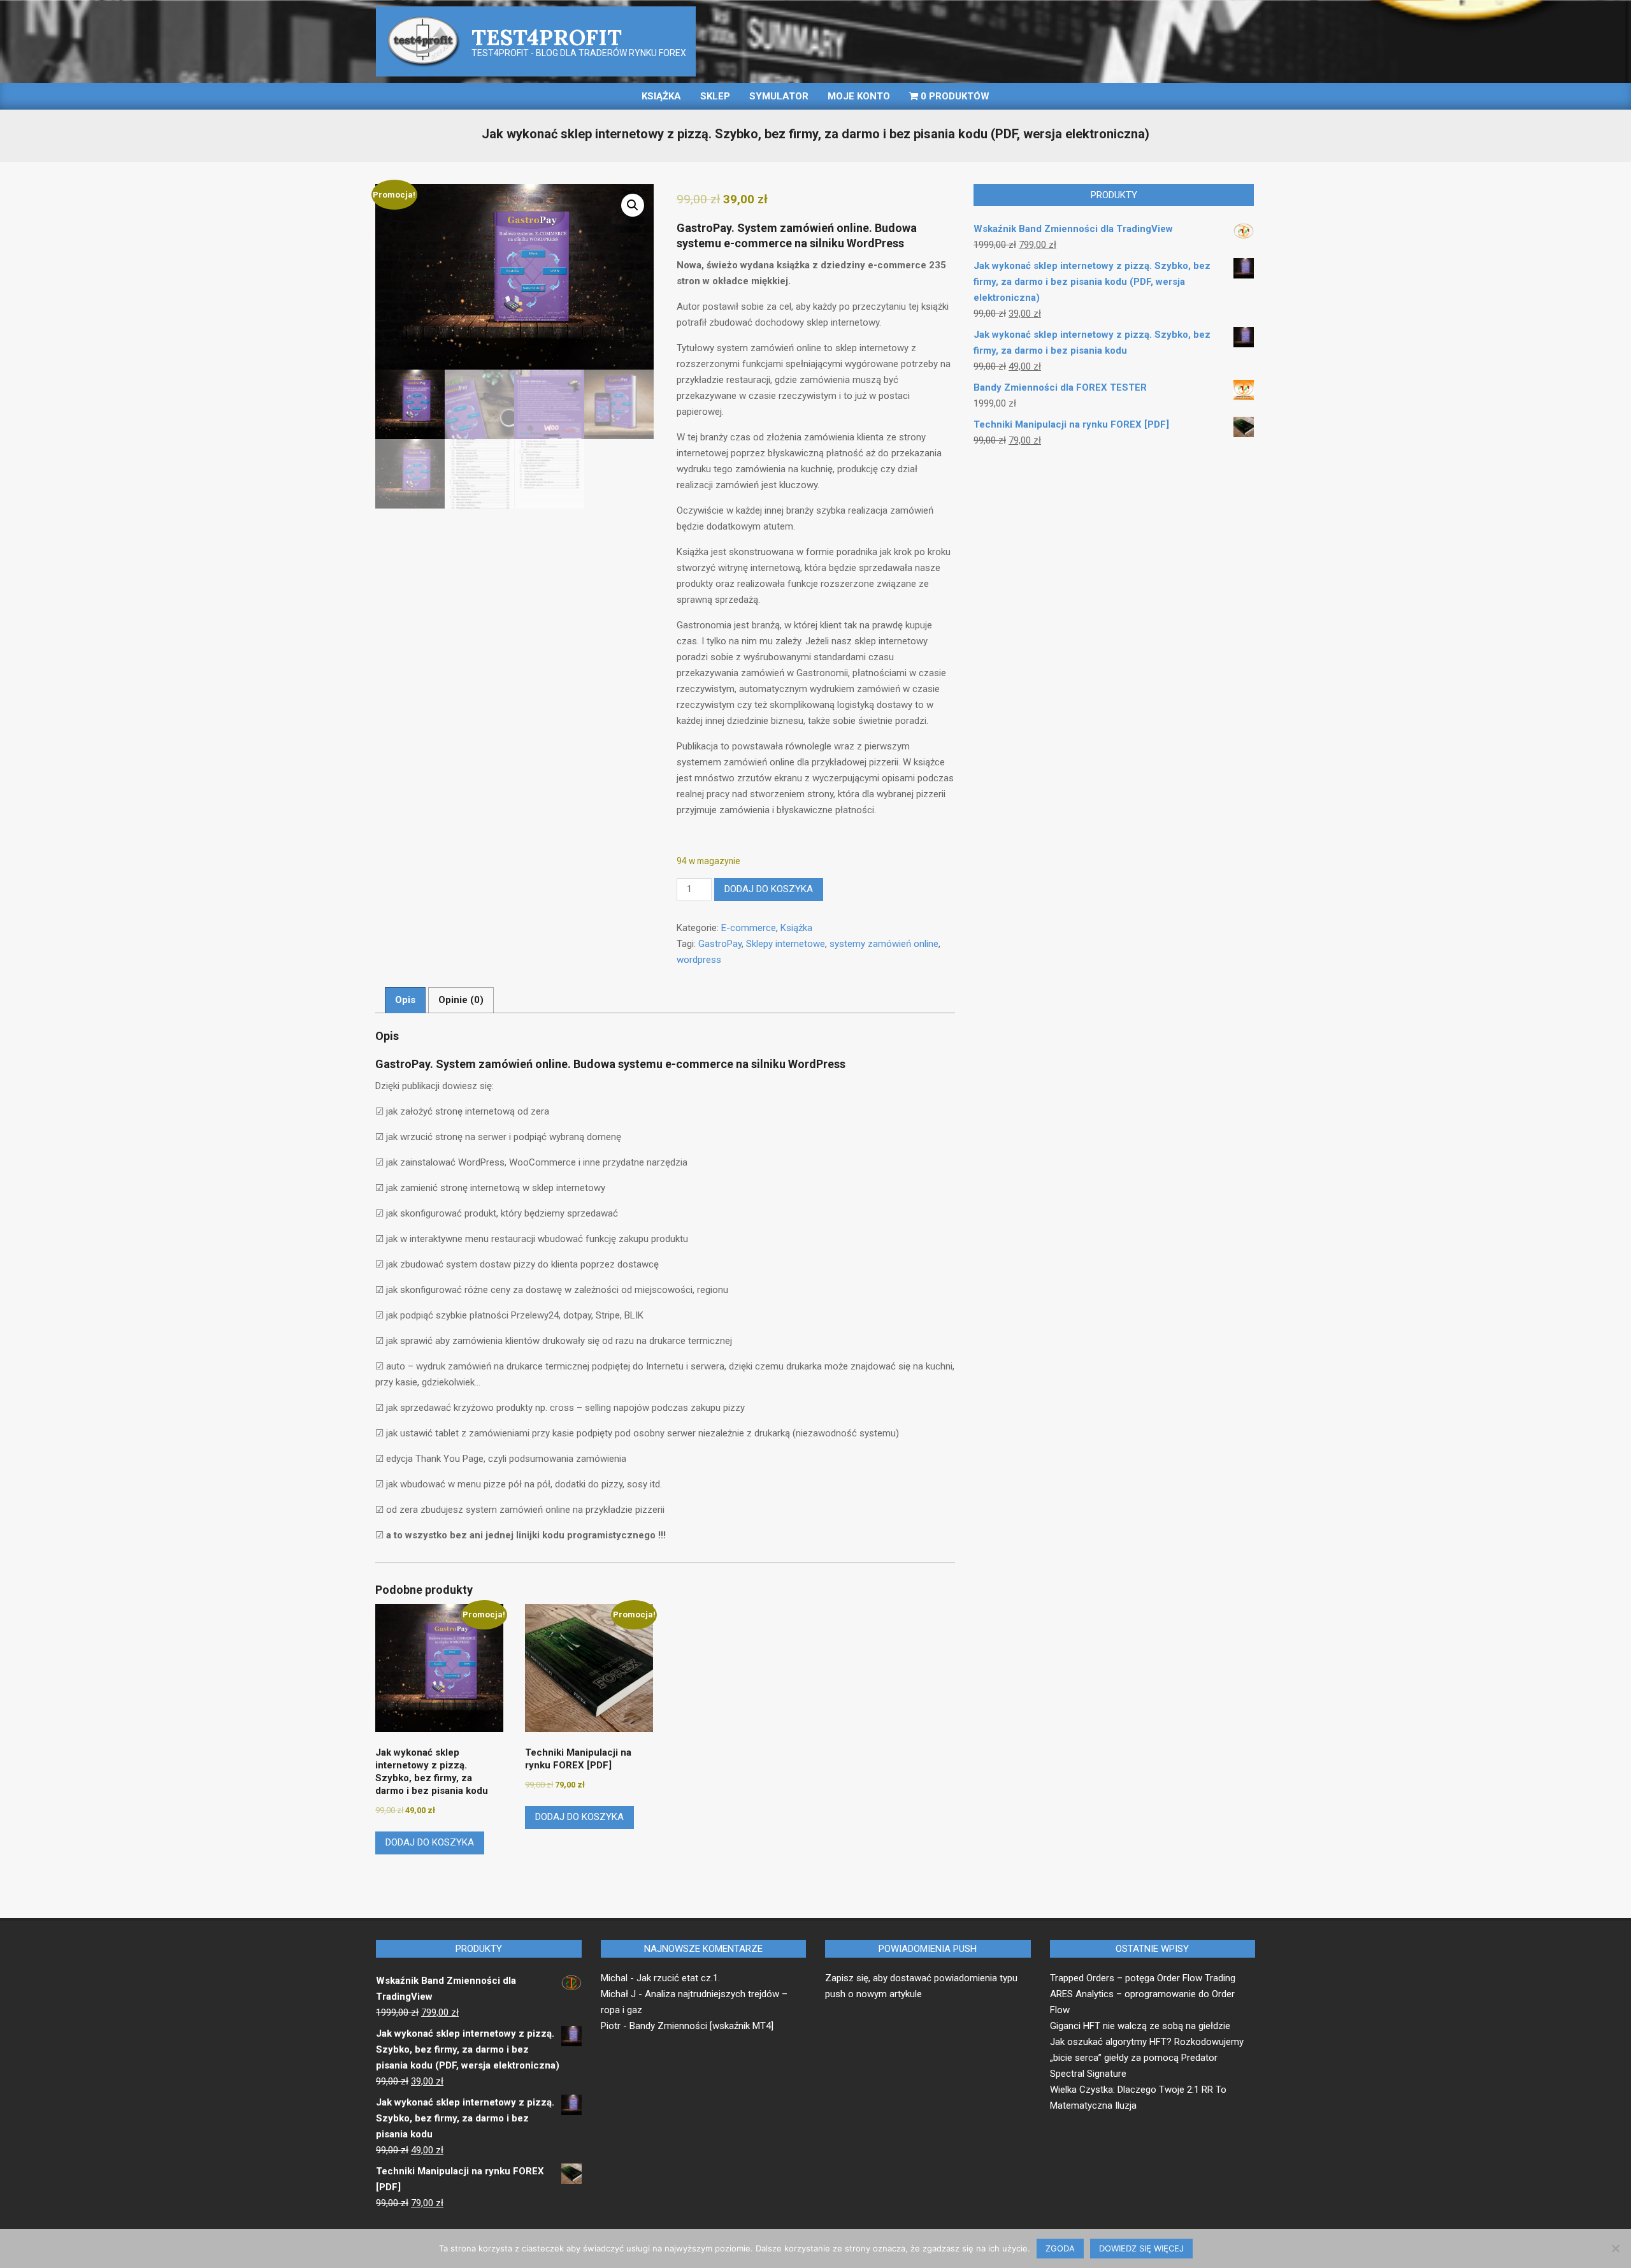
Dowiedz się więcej (1141, 2248)
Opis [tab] (405, 1000)
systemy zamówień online (884, 944)
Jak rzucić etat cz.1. (678, 1978)
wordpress (699, 960)
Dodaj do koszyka (769, 889)
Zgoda (1060, 2248)
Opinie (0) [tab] (461, 1000)
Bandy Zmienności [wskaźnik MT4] (701, 2026)
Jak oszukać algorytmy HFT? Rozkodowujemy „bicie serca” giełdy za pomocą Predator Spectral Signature (1147, 2058)
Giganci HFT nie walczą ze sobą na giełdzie (1140, 2026)
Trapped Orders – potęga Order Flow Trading (1143, 1978)
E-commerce (749, 928)
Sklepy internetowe (786, 944)
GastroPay (720, 944)
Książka (796, 928)
